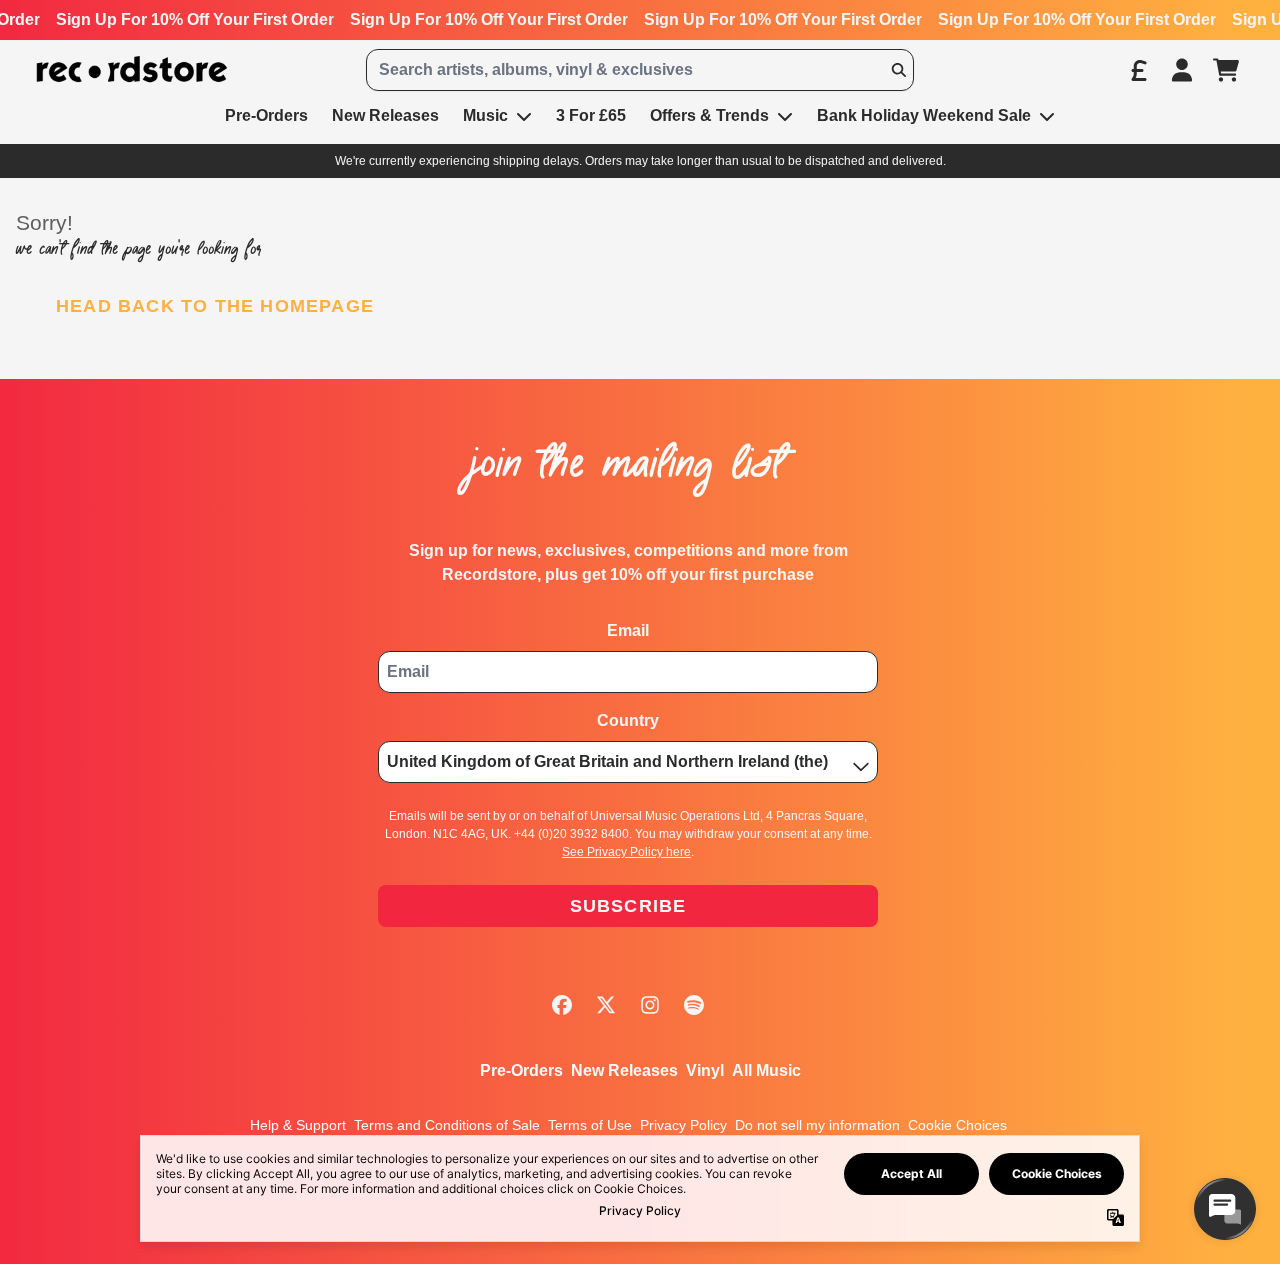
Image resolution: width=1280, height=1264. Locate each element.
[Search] (898, 70)
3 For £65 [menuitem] (591, 115)
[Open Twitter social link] (606, 1005)
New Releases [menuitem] (385, 115)
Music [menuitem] (485, 115)
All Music (766, 1070)
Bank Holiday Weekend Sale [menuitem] (924, 115)
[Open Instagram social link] (650, 1005)
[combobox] (640, 70)
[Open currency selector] (1138, 70)
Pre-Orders (521, 1070)
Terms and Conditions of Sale (447, 1125)
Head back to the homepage (215, 306)
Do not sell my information (817, 1125)
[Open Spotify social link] (694, 1005)
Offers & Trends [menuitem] (709, 115)
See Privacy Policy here (626, 852)
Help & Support (298, 1125)
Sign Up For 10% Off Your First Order (195, 19)
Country (628, 720)
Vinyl (705, 1070)
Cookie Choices (957, 1125)
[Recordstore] (132, 69)
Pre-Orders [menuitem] (266, 115)
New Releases (624, 1070)
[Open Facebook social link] (562, 1005)
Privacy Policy (683, 1125)
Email (628, 630)
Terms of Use (590, 1125)
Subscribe (628, 906)
